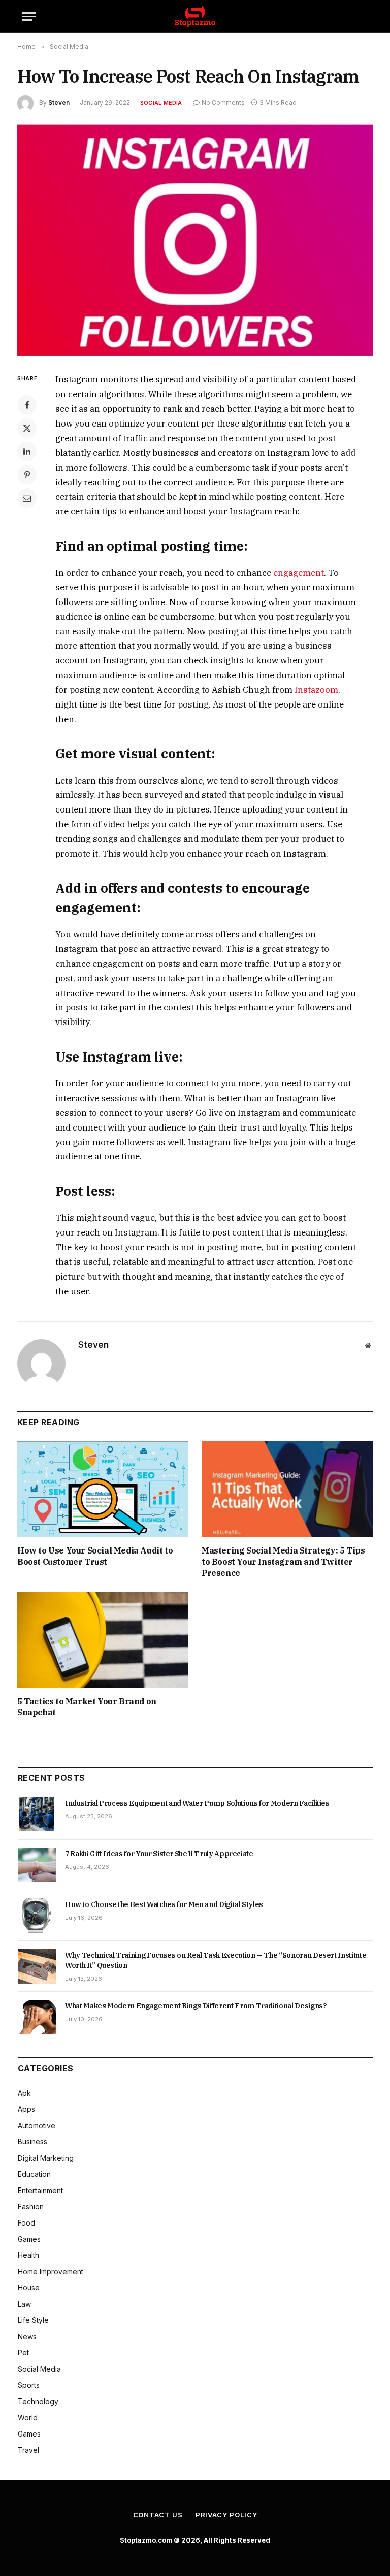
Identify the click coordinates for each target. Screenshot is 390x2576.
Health (28, 2255)
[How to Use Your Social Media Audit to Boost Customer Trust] (103, 1490)
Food (26, 2223)
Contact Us (158, 2515)
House (29, 2288)
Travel (28, 2450)
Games (29, 2239)
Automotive (37, 2125)
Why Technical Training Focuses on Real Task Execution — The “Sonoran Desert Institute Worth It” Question (216, 1960)
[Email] (27, 498)
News (27, 2336)
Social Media (161, 103)
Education (34, 2174)
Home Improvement (51, 2271)
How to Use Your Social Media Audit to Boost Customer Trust (95, 1556)
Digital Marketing (46, 2158)
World (28, 2418)
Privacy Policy (226, 2515)
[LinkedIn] (27, 451)
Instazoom (316, 690)
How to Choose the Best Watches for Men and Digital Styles (164, 1904)
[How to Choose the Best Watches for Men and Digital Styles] (37, 1916)
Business (32, 2142)
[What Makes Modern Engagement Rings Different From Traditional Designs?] (37, 2017)
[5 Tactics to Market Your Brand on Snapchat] (103, 1640)
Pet (23, 2353)
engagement (299, 573)
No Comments (223, 103)
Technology (38, 2401)
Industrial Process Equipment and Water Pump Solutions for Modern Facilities (197, 1803)
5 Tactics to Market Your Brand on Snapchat (87, 1707)
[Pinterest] (27, 475)
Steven (59, 103)
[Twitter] (27, 428)
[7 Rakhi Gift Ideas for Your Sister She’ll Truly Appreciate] (37, 1865)
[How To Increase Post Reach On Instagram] (195, 240)
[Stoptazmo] (195, 16)
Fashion (31, 2207)
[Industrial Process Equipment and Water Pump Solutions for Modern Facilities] (37, 1814)
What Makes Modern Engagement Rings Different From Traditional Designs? (196, 2006)
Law (24, 2304)
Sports (29, 2385)
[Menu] (29, 16)
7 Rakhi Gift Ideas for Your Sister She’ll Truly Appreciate (159, 1854)
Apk (24, 2093)
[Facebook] (27, 405)
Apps (26, 2109)
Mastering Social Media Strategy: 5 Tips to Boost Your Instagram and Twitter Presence (283, 1562)
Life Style (33, 2320)
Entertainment (40, 2190)
